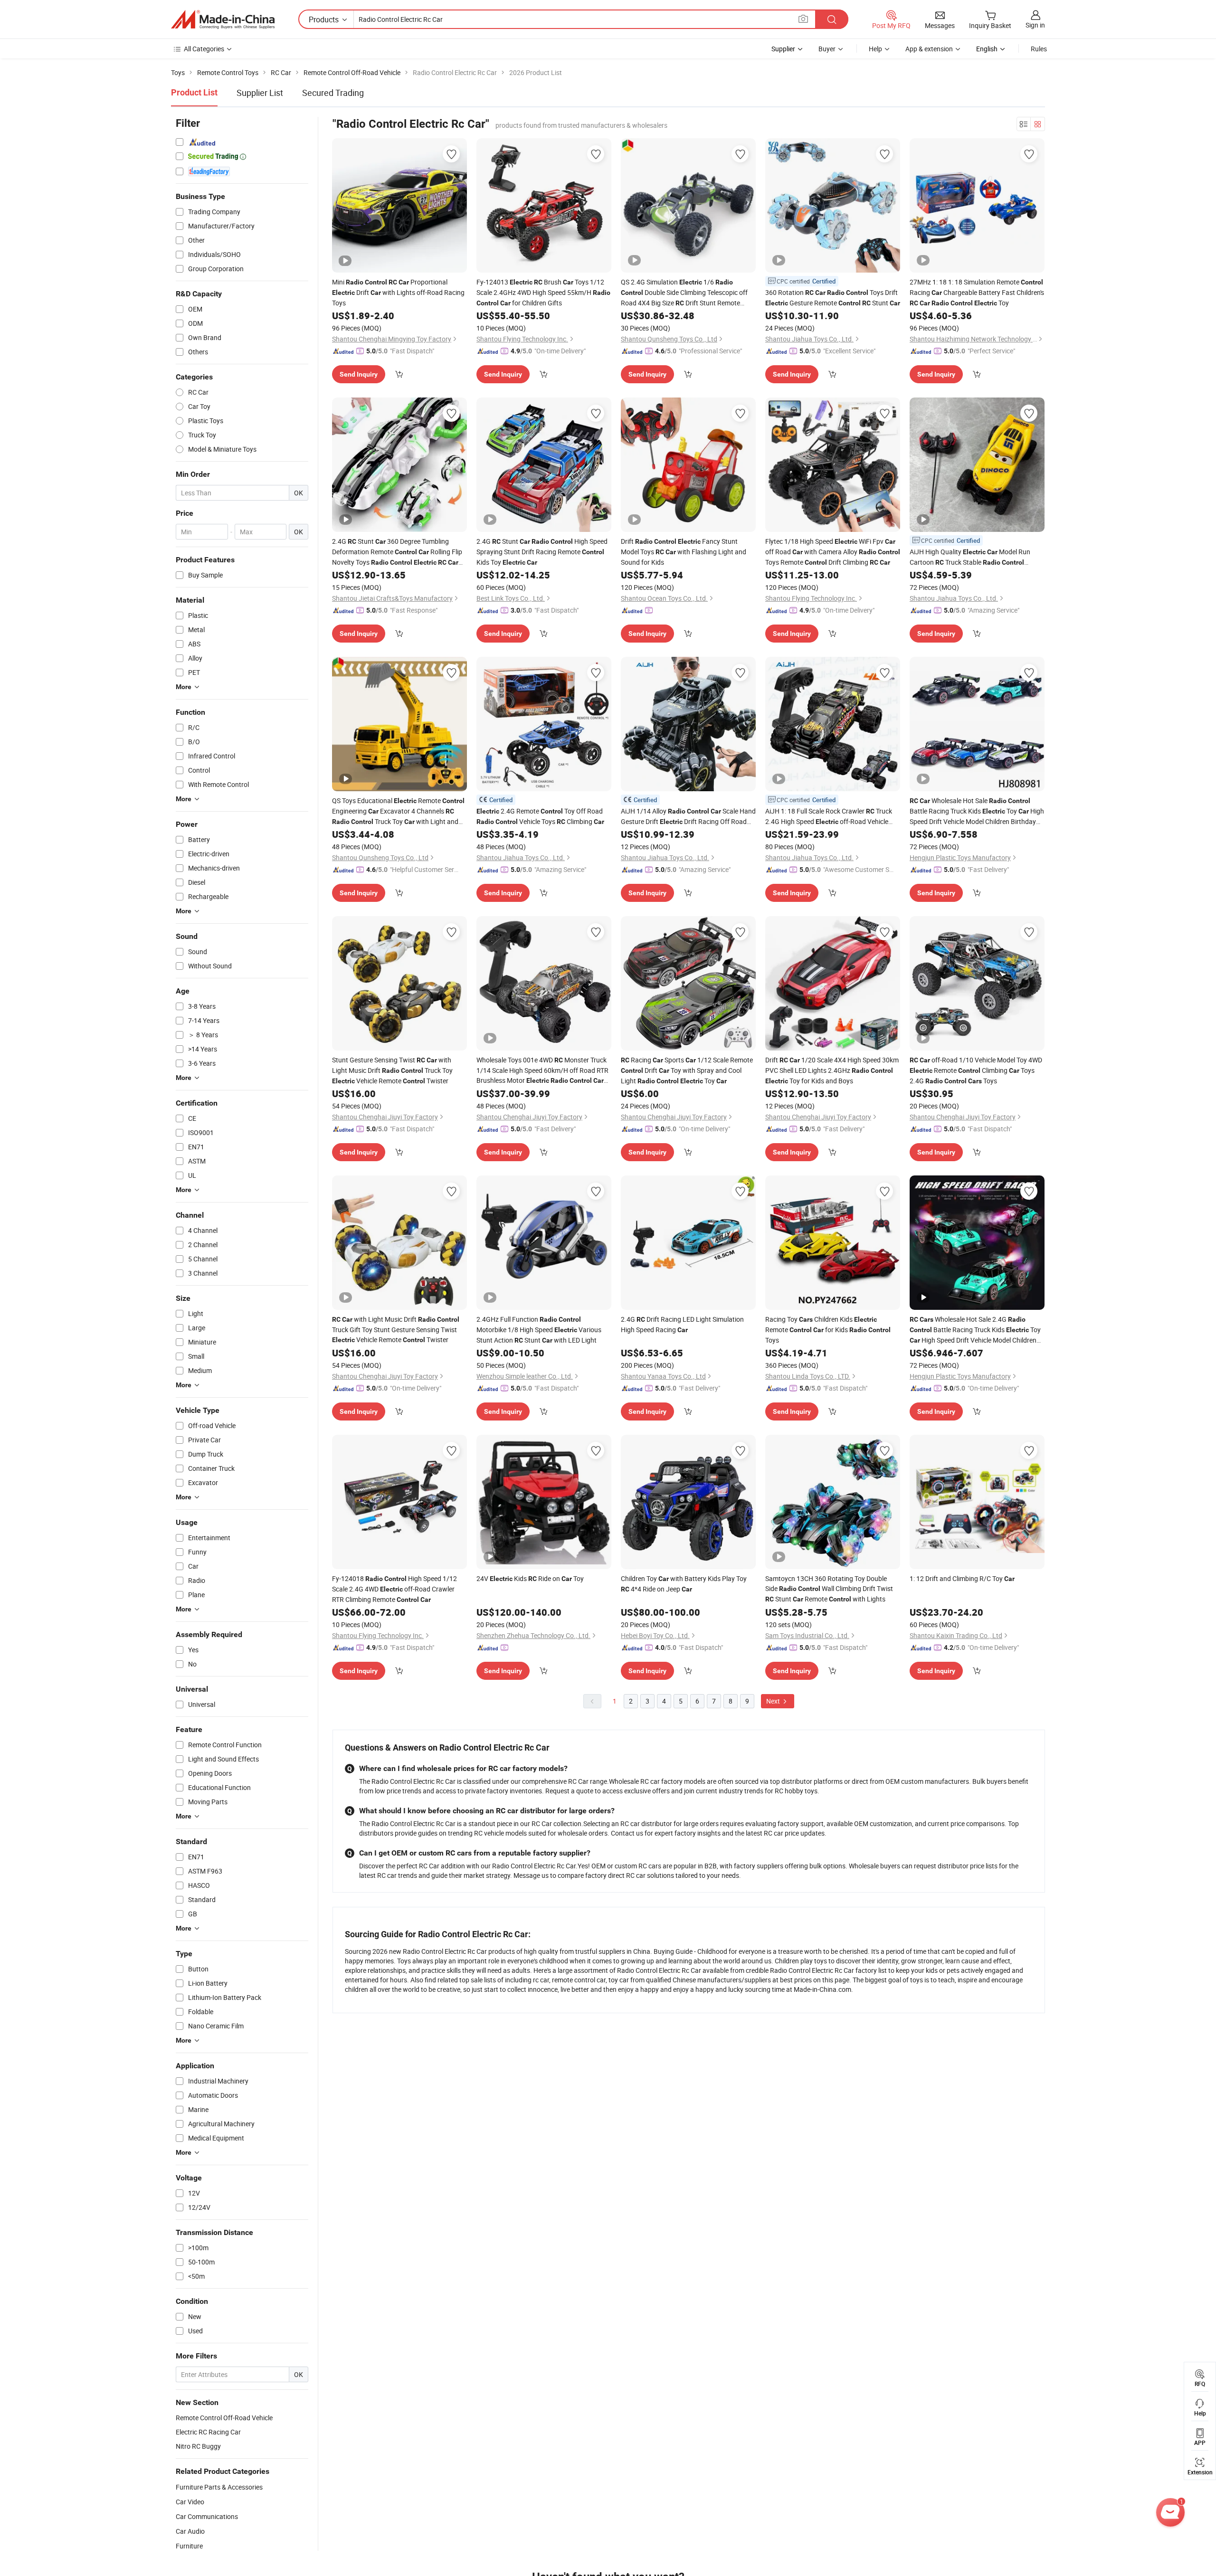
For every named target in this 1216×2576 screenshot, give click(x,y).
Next (774, 1701)
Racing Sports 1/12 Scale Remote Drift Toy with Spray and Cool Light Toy (687, 1070)
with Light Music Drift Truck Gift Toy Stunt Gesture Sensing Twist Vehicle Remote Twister (396, 1329)
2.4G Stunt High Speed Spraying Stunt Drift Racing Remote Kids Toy (542, 552)
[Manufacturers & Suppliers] (223, 19)
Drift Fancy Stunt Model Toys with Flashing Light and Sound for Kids (684, 552)
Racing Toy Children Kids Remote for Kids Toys (828, 1330)
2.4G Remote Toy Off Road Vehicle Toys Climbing (540, 816)
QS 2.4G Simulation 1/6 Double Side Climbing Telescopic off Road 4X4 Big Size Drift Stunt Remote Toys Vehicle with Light (684, 293)
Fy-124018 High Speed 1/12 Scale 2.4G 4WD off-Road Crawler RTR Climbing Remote (394, 1589)
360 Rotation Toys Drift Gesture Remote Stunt (833, 298)
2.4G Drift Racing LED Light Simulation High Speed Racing (682, 1324)
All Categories (204, 49)
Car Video (190, 2502)
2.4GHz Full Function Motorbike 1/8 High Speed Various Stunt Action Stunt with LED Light (539, 1330)
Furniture (189, 2546)
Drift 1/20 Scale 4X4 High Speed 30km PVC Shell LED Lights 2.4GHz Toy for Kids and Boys (832, 1070)
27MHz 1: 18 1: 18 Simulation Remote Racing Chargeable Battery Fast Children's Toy (977, 292)
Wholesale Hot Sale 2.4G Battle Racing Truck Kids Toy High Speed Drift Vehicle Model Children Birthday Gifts (975, 1330)
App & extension (929, 49)
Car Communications (207, 2516)
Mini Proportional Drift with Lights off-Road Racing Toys (398, 292)
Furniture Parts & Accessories (219, 2487)
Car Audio (190, 2531)
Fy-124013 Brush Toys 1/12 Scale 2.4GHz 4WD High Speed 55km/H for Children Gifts (543, 292)
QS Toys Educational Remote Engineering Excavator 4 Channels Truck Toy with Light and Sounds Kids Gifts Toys (398, 811)
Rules (1039, 49)
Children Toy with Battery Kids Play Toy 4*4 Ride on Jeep (684, 1584)
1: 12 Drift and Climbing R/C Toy (962, 1578)
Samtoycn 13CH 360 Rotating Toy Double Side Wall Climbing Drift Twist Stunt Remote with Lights (829, 1589)
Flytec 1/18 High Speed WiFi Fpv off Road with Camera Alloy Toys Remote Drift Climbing (833, 552)
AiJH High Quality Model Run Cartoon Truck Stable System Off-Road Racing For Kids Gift (971, 557)
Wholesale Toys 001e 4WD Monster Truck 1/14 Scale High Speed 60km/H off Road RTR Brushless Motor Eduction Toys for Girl (542, 1070)
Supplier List (260, 93)
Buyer (827, 49)
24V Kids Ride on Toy (530, 1578)
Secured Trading (333, 93)
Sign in (1035, 25)
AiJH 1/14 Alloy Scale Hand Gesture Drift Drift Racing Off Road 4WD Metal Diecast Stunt (688, 817)
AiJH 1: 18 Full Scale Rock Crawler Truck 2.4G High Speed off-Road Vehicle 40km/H (829, 817)
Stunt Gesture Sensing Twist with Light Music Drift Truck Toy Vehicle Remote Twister (392, 1070)
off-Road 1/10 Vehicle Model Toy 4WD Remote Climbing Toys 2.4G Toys (976, 1070)
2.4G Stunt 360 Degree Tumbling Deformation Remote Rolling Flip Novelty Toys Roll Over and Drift (397, 552)
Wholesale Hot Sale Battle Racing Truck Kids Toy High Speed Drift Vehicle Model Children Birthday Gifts (977, 811)
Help (875, 49)
